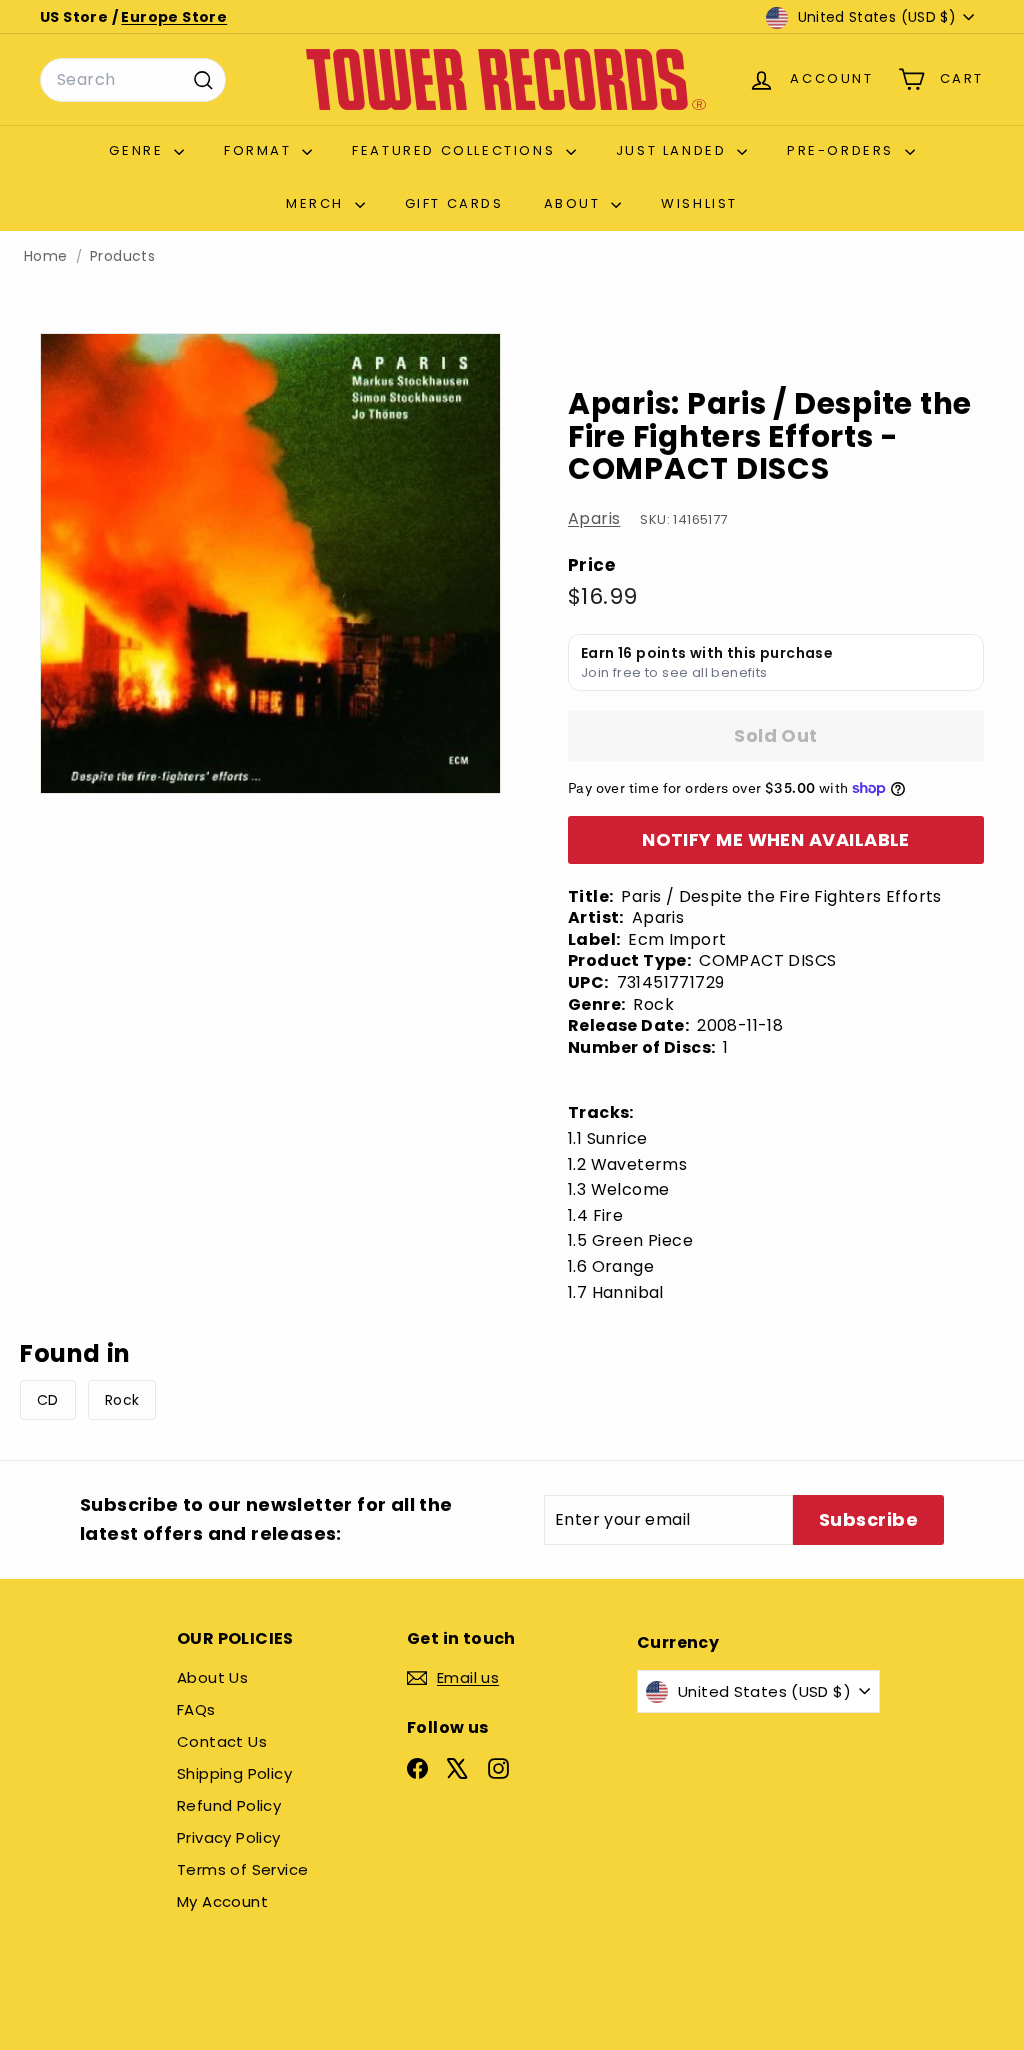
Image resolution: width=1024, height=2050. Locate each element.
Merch (318, 203)
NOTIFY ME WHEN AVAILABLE (776, 839)
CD (48, 1400)
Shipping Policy (234, 1773)
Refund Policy (229, 1805)
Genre (139, 150)
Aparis (594, 518)
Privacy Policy (229, 1837)
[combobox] (133, 80)
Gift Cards (454, 203)
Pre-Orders (843, 150)
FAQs (196, 1709)
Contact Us (222, 1741)
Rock (122, 1400)
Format (260, 150)
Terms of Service (242, 1869)
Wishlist (699, 203)
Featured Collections (456, 150)
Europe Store (174, 17)
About (575, 203)
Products (122, 256)
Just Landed (674, 150)
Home (46, 256)
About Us (212, 1677)
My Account (222, 1901)
